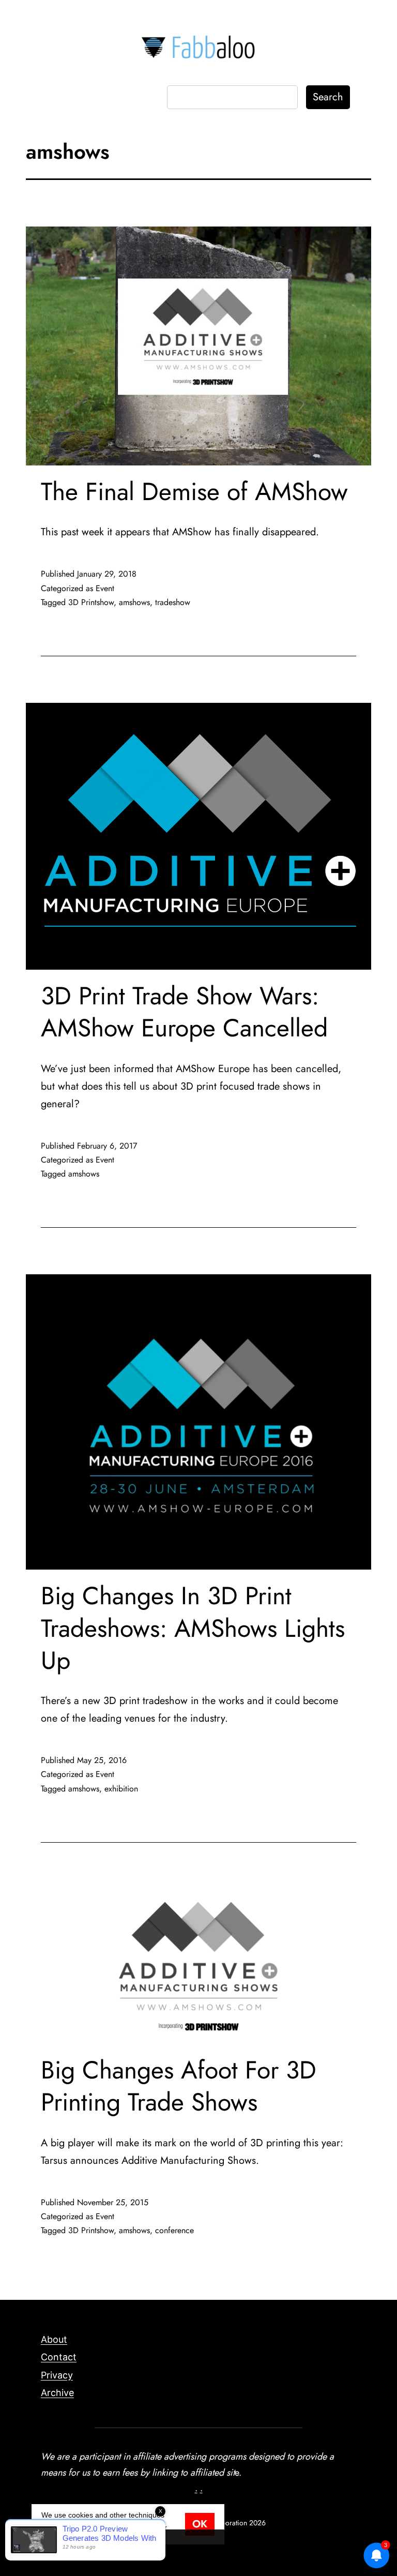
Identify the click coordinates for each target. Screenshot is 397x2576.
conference (174, 2230)
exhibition (121, 1789)
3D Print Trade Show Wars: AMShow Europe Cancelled (184, 1012)
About (54, 2339)
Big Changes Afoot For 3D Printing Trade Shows (179, 2086)
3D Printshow (91, 602)
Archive (57, 2393)
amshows (134, 602)
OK (200, 2524)
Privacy (57, 2375)
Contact (59, 2357)
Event (105, 588)
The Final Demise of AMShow (194, 492)
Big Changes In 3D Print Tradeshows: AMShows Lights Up (193, 1628)
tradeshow (173, 602)
